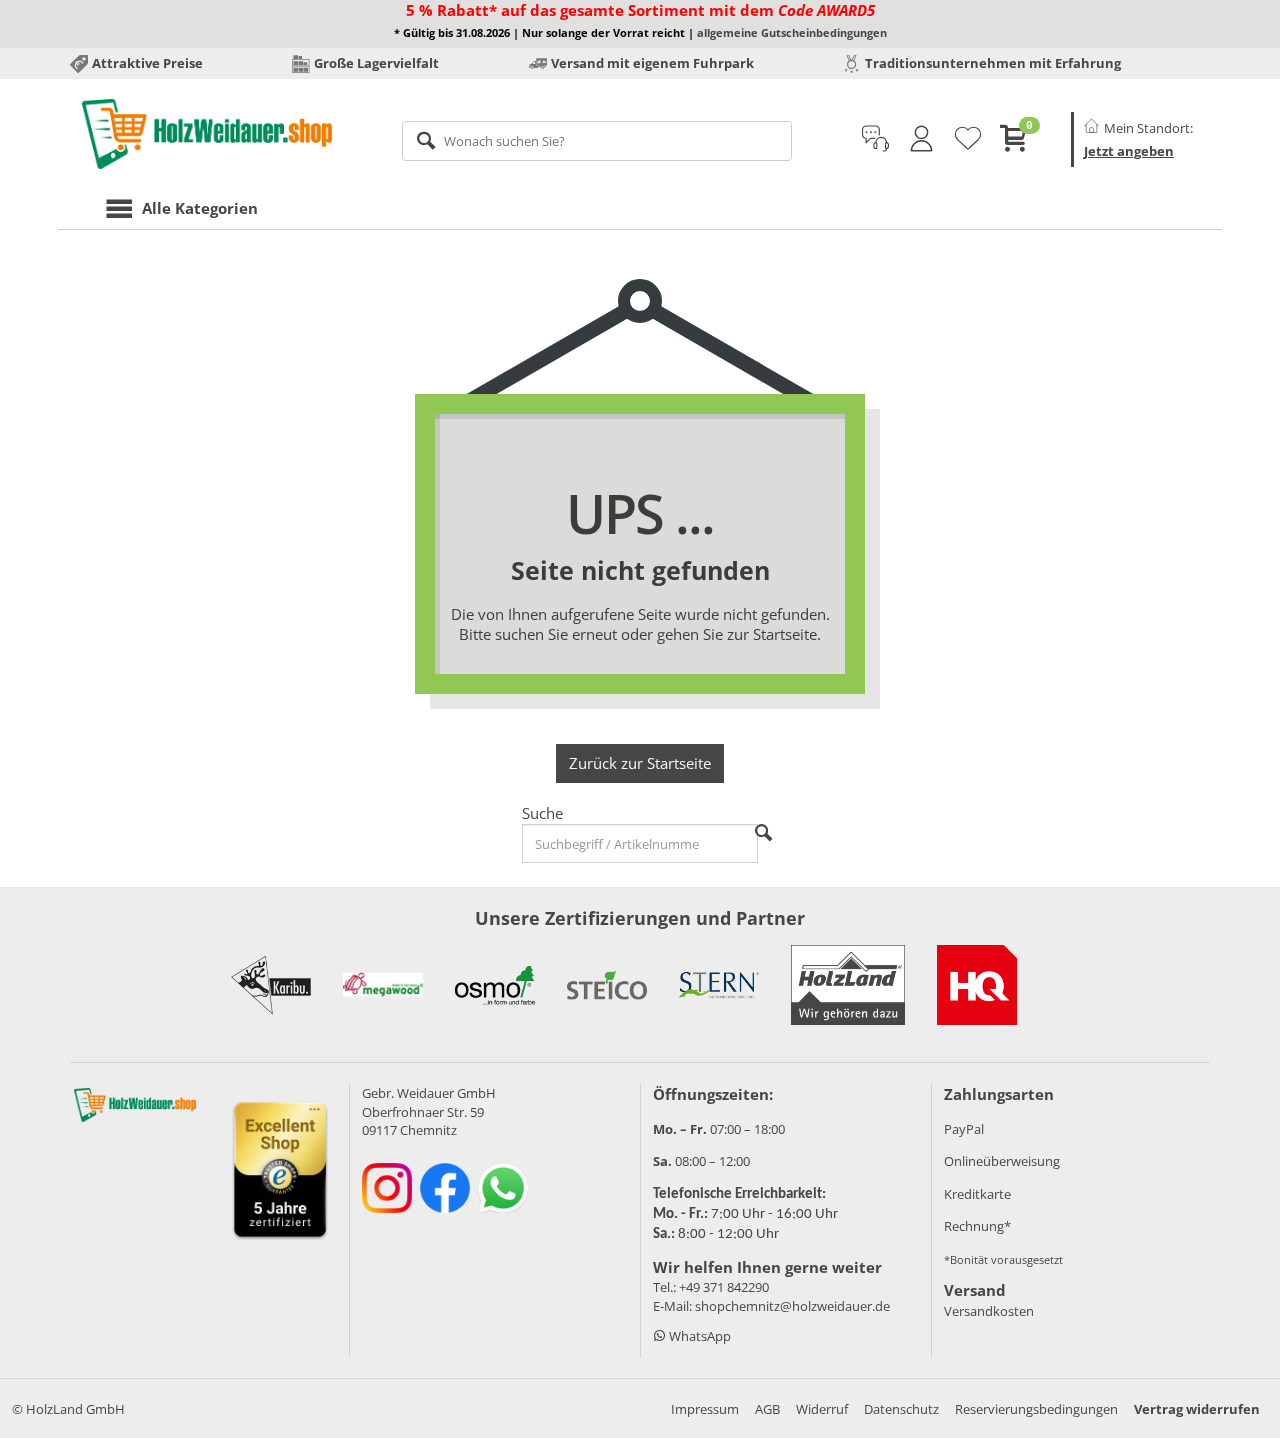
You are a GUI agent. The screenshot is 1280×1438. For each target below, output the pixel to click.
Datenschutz (901, 1409)
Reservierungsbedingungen (1036, 1409)
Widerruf (822, 1409)
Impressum (705, 1409)
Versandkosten (989, 1311)
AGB (767, 1409)
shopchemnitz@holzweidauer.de (792, 1306)
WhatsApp (698, 1336)
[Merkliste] (968, 139)
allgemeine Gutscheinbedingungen (792, 33)
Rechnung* (977, 1226)
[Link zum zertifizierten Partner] (271, 985)
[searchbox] (597, 141)
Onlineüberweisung (1002, 1161)
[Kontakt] (875, 139)
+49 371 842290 (724, 1287)
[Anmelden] (921, 139)
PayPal (964, 1129)
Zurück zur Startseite (640, 763)
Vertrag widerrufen (1197, 1409)
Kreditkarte (977, 1194)
